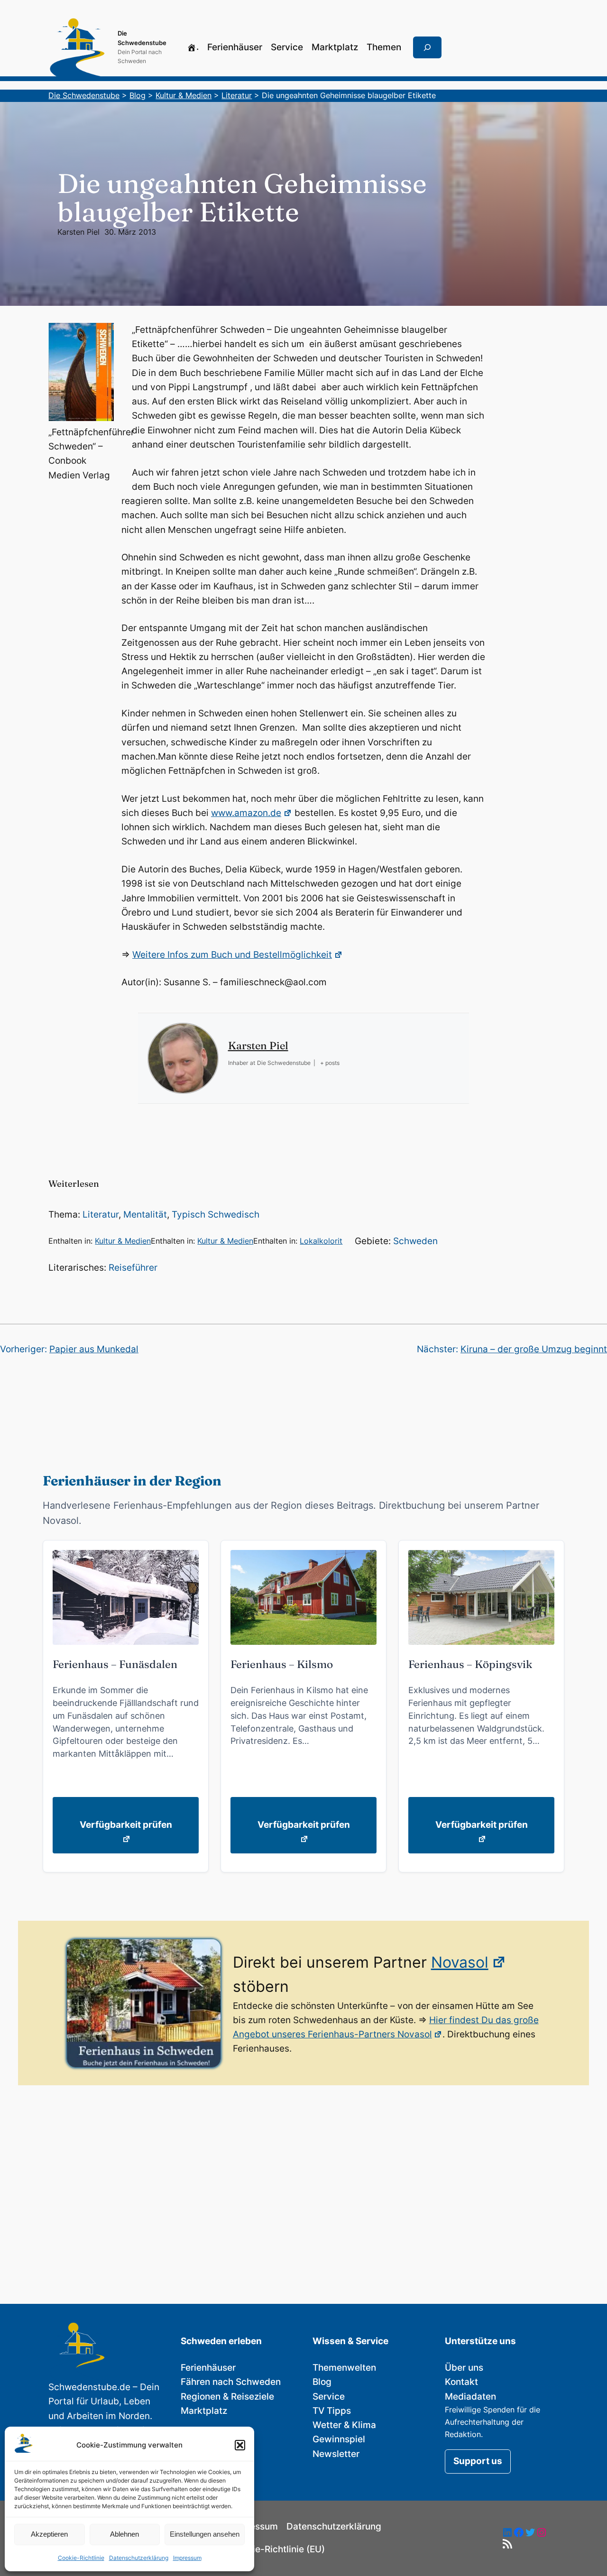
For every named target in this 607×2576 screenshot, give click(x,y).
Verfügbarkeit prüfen (126, 1825)
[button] (240, 2445)
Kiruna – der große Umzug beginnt (534, 1349)
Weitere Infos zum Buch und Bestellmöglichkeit (232, 955)
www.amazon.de (246, 813)
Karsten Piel (78, 232)
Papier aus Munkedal (94, 1349)
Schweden (415, 1241)
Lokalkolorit (321, 1241)
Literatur (101, 1215)
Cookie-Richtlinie (81, 2558)
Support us (478, 2461)
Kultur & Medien (123, 1241)
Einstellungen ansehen (205, 2534)
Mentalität (145, 1215)
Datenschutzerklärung (139, 2558)
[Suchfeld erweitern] (427, 47)
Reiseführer (133, 1268)
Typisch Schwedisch (216, 1215)
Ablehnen (124, 2534)
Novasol (460, 1962)
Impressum (187, 2558)
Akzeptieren (49, 2534)
